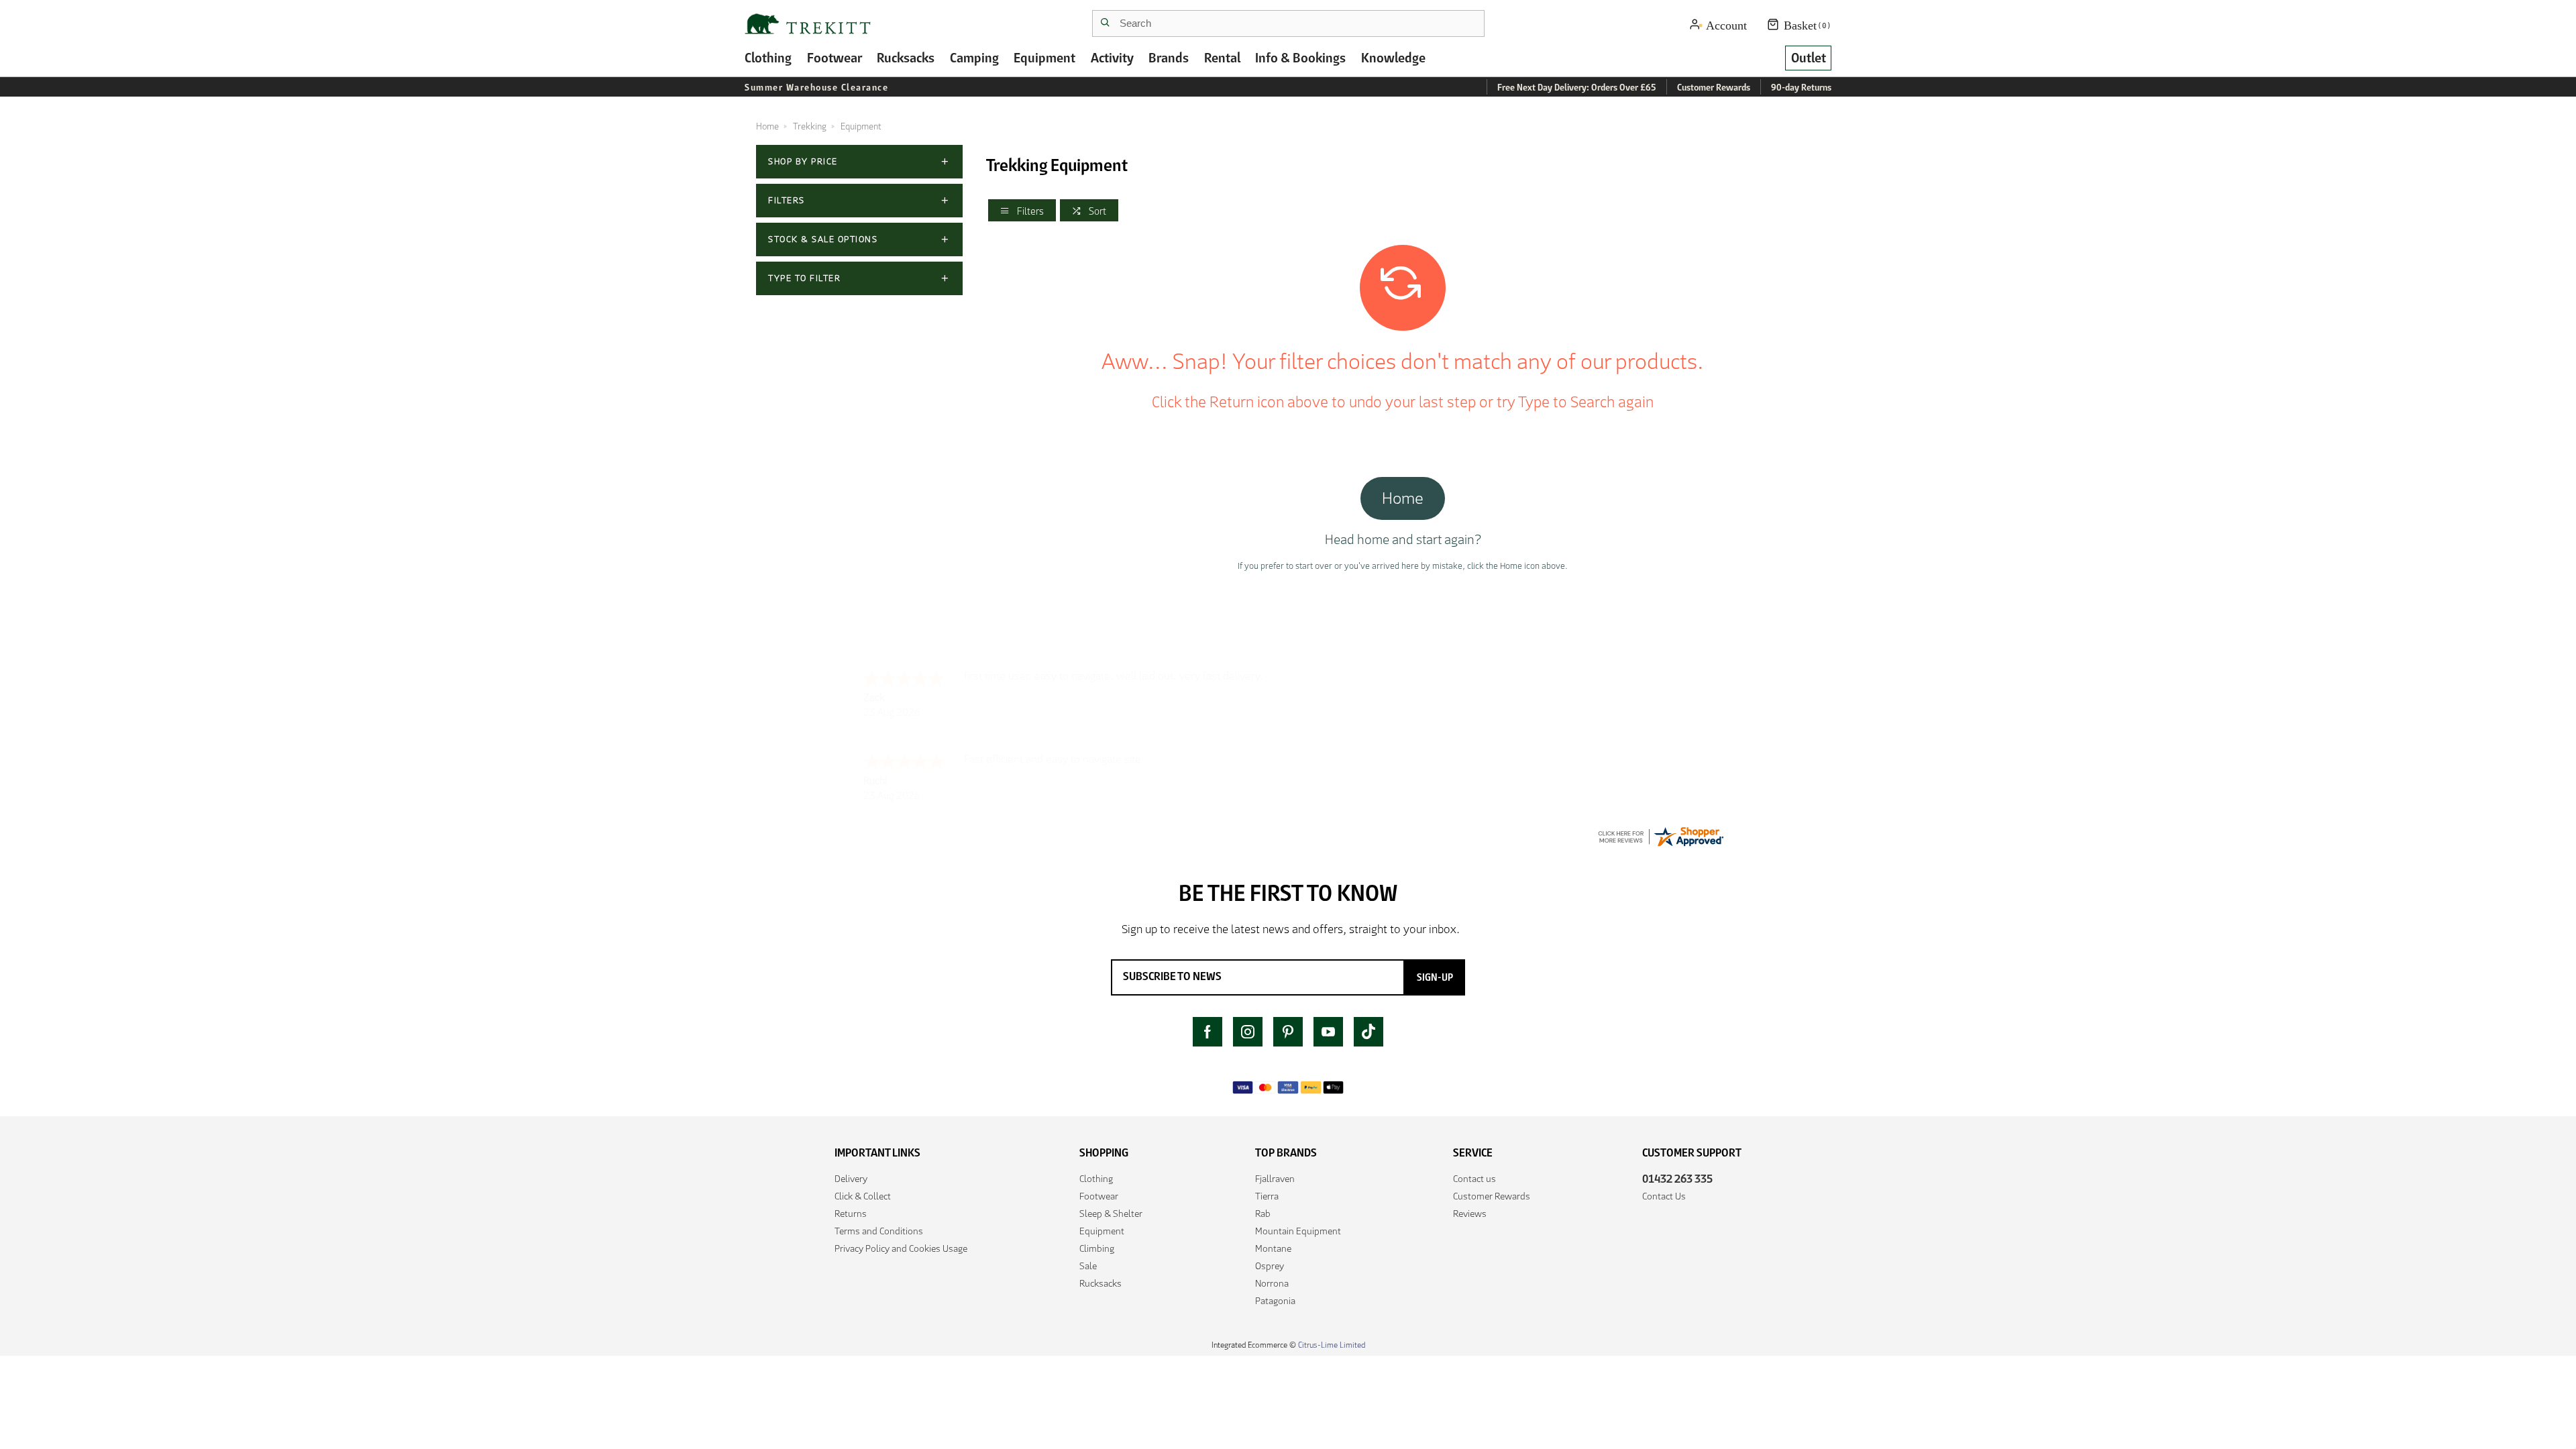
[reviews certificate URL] (1660, 836)
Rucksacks (906, 58)
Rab (1263, 1214)
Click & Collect (863, 1196)
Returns (851, 1214)
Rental (1222, 58)
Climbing (1097, 1248)
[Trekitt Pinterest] (1288, 1032)
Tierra (1267, 1196)
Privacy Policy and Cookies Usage (901, 1248)
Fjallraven (1275, 1179)
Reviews (1470, 1214)
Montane (1273, 1248)
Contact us (1474, 1179)
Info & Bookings (1300, 58)
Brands (1169, 58)
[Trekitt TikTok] (1368, 1032)
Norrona (1272, 1283)
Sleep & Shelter (1111, 1214)
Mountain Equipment (1298, 1231)
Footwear (835, 58)
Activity (1112, 58)
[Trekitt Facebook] (1207, 1032)
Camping (974, 58)
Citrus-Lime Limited (1332, 1345)
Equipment (1044, 58)
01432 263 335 (1677, 1179)
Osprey (1270, 1266)
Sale (1088, 1266)
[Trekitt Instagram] (1248, 1032)
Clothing (768, 58)
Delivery (851, 1179)
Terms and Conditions (879, 1231)
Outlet (1809, 58)
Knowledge (1393, 58)
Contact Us (1664, 1196)
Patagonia (1275, 1301)
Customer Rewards (1492, 1196)
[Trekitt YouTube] (1328, 1032)
